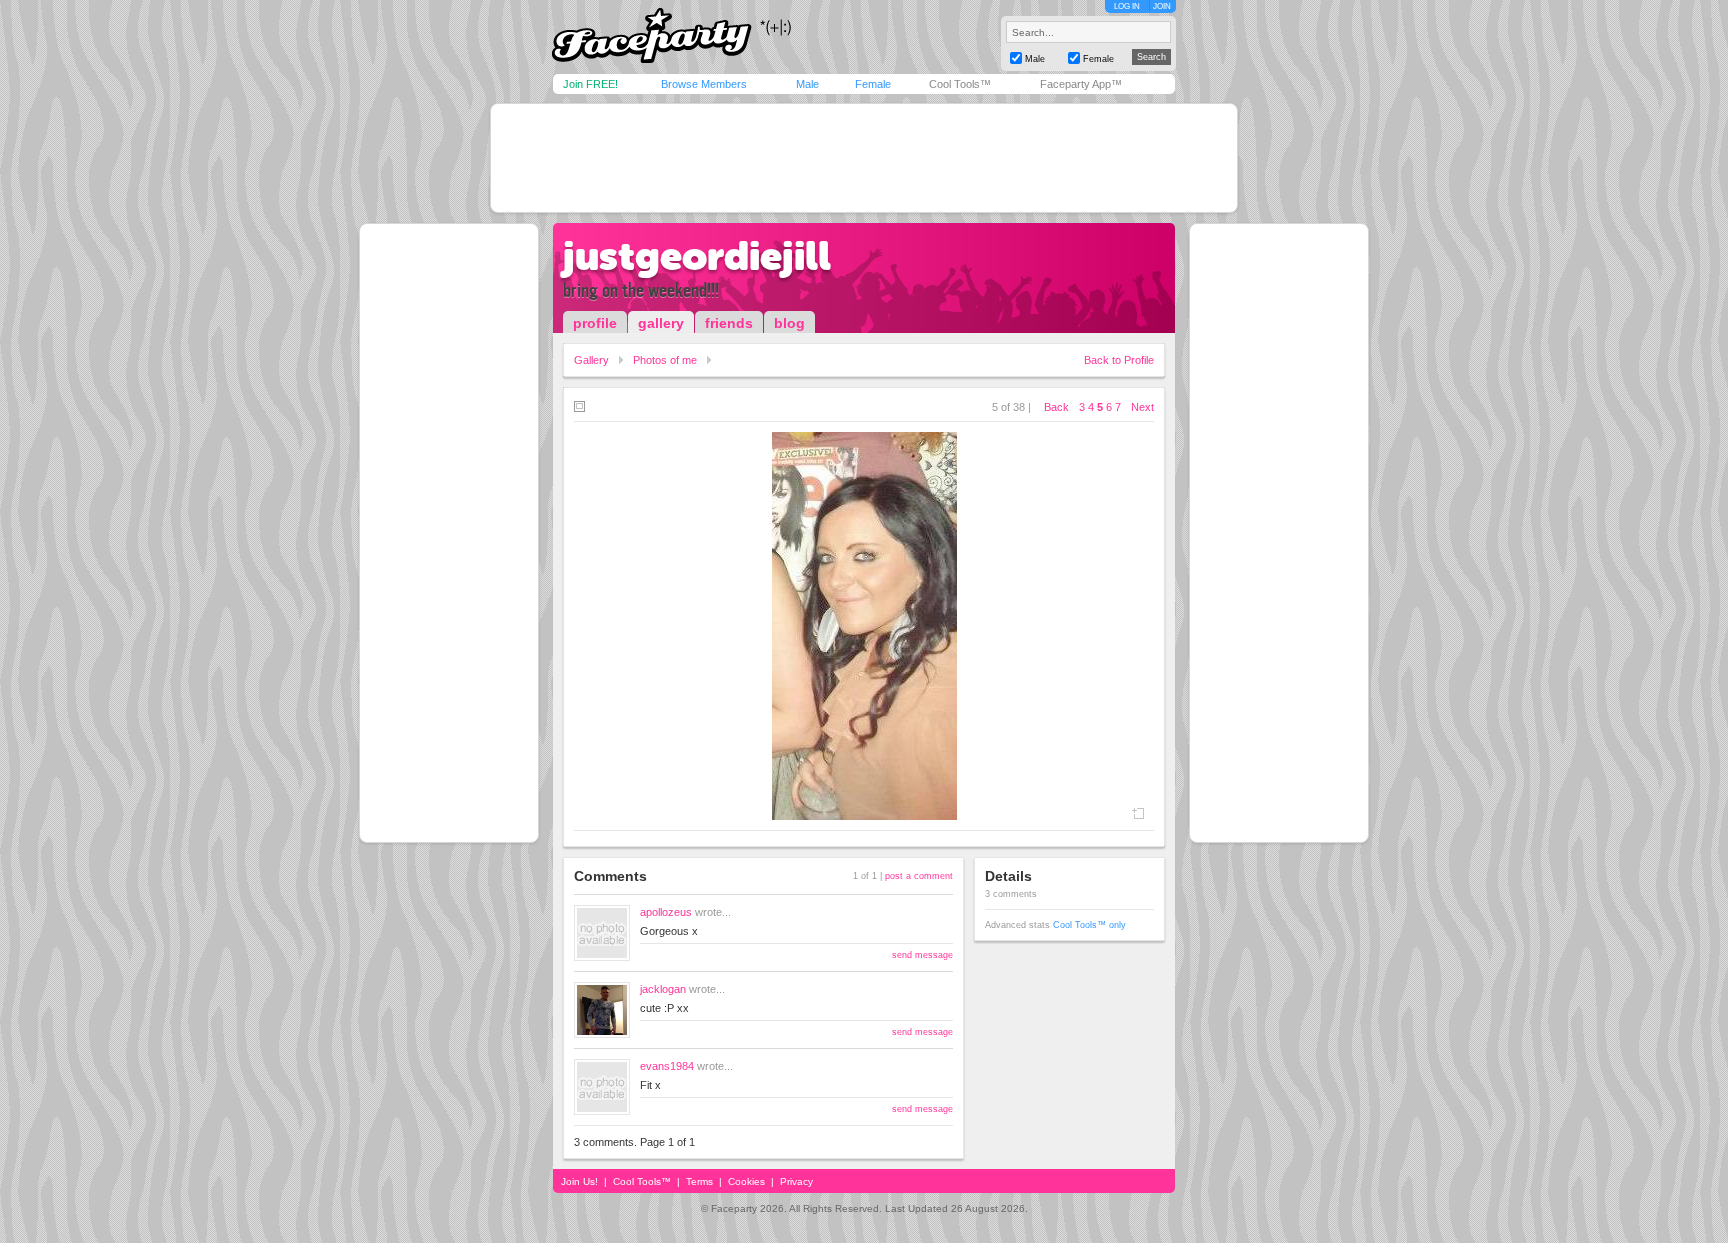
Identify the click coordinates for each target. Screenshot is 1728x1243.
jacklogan (663, 989)
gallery (661, 323)
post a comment (919, 876)
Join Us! (579, 1181)
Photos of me (665, 360)
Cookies (746, 1181)
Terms (699, 1181)
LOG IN (1127, 6)
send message (922, 955)
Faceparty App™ (1081, 84)
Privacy (796, 1181)
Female (873, 84)
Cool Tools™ (960, 84)
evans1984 (667, 1066)
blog (789, 323)
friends (729, 323)
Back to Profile (1119, 360)
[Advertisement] (864, 158)
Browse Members (704, 84)
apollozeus (666, 912)
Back (1056, 407)
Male (807, 84)
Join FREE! (590, 84)
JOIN (1162, 6)
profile (595, 323)
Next (1142, 407)
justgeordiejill (697, 256)
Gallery (591, 360)
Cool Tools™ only (1089, 925)
